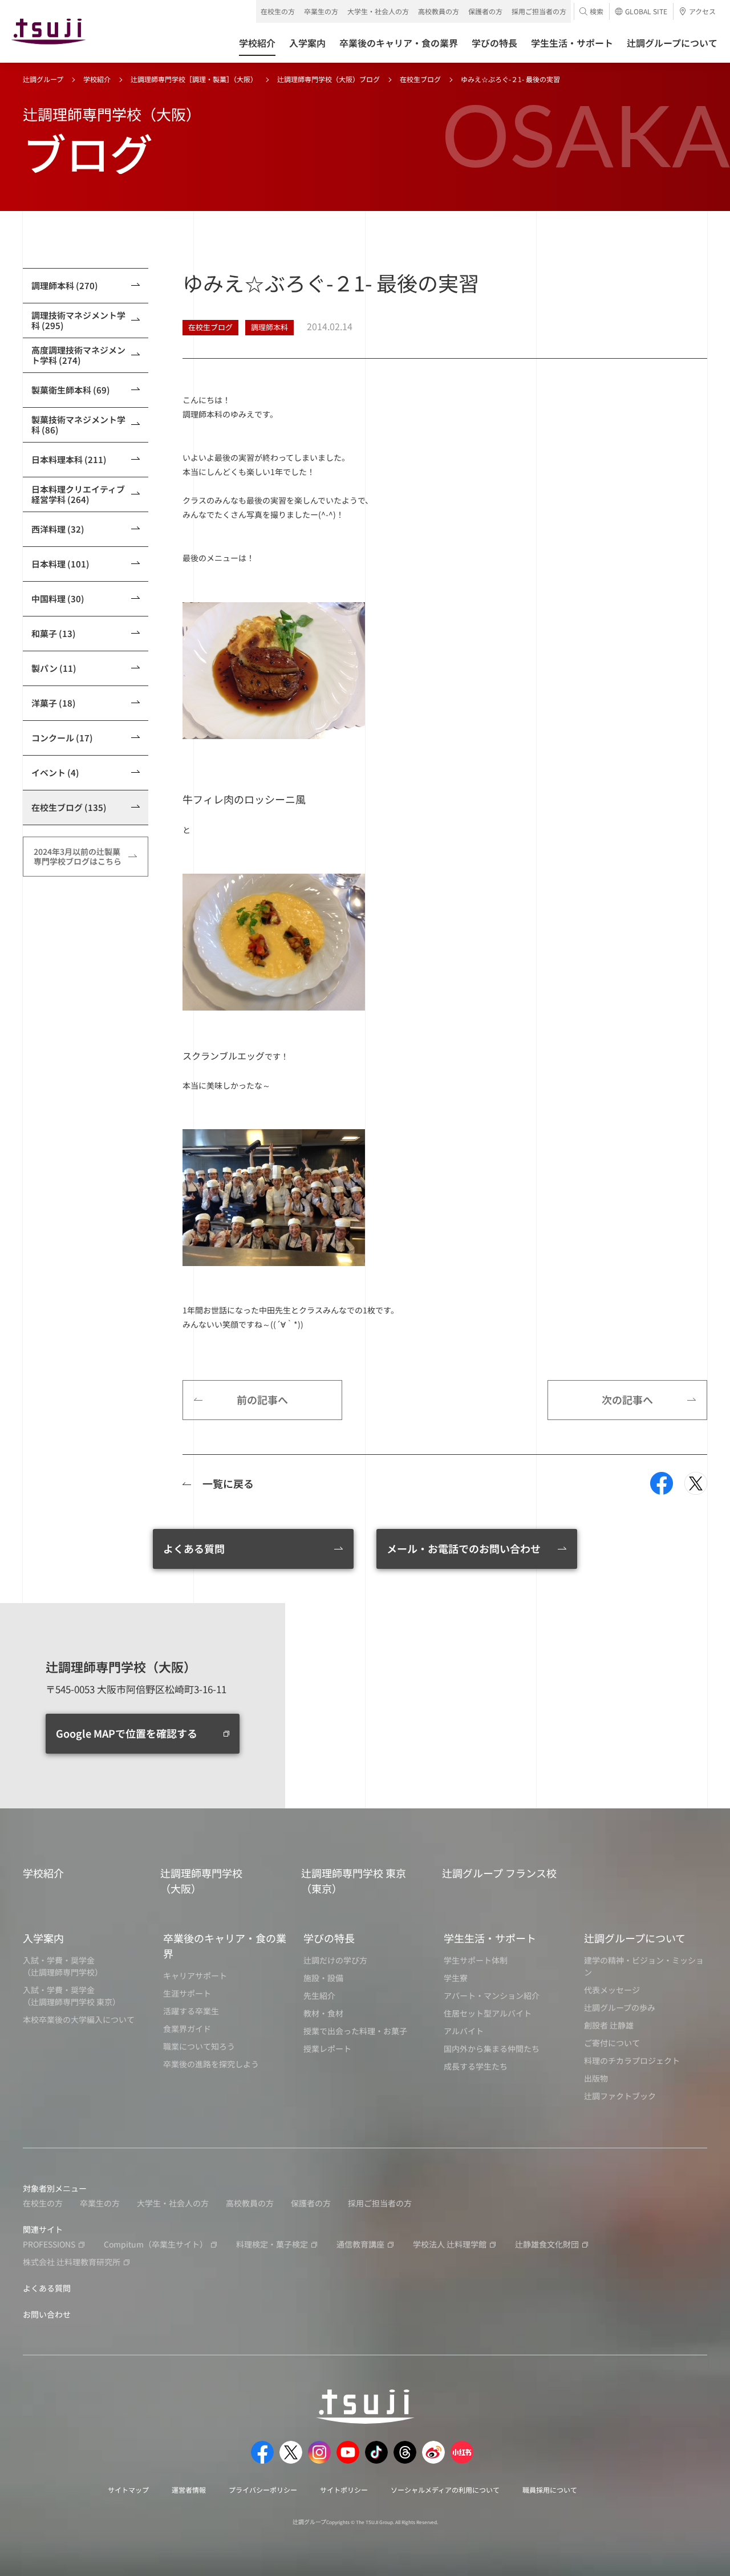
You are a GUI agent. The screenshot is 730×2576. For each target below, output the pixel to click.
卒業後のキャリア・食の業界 (225, 1946)
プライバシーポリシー (263, 2490)
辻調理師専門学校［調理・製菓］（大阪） (194, 79)
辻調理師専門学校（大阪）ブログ (328, 79)
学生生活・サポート (490, 1938)
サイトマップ (128, 2490)
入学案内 (43, 1938)
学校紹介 (97, 79)
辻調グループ (43, 79)
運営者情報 (189, 2490)
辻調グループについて (635, 1938)
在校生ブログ (420, 79)
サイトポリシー (344, 2490)
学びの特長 (329, 1938)
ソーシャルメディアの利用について (445, 2490)
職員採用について (550, 2490)
